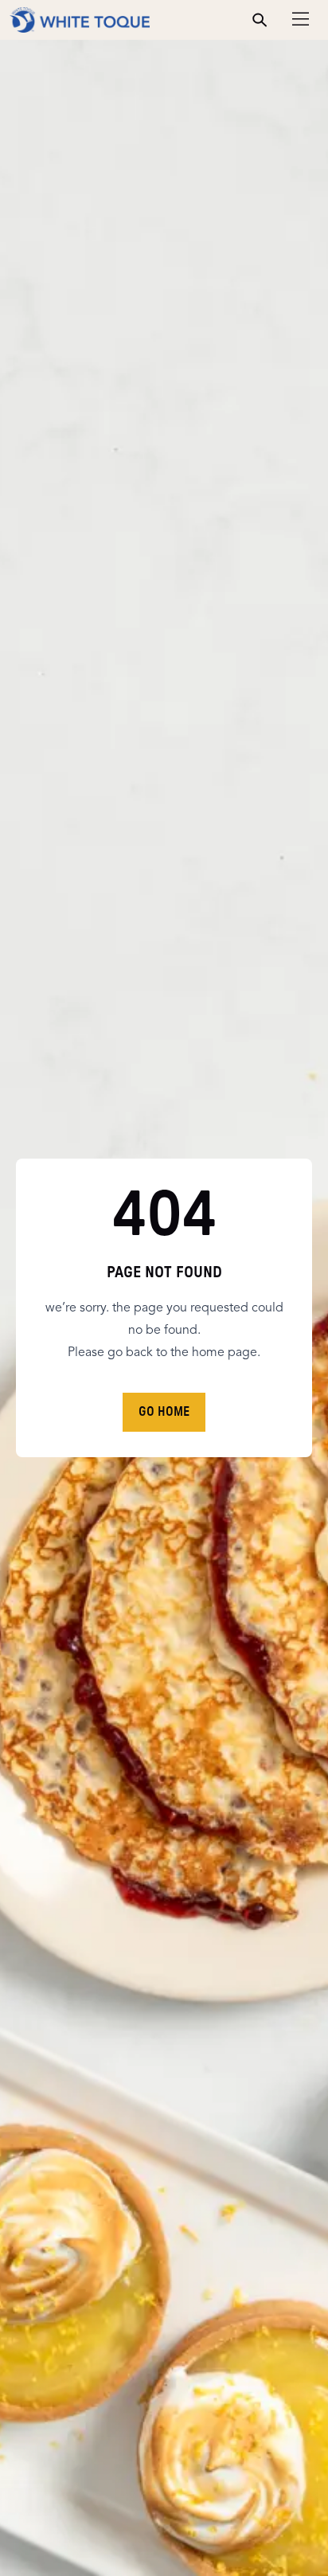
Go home (164, 1412)
